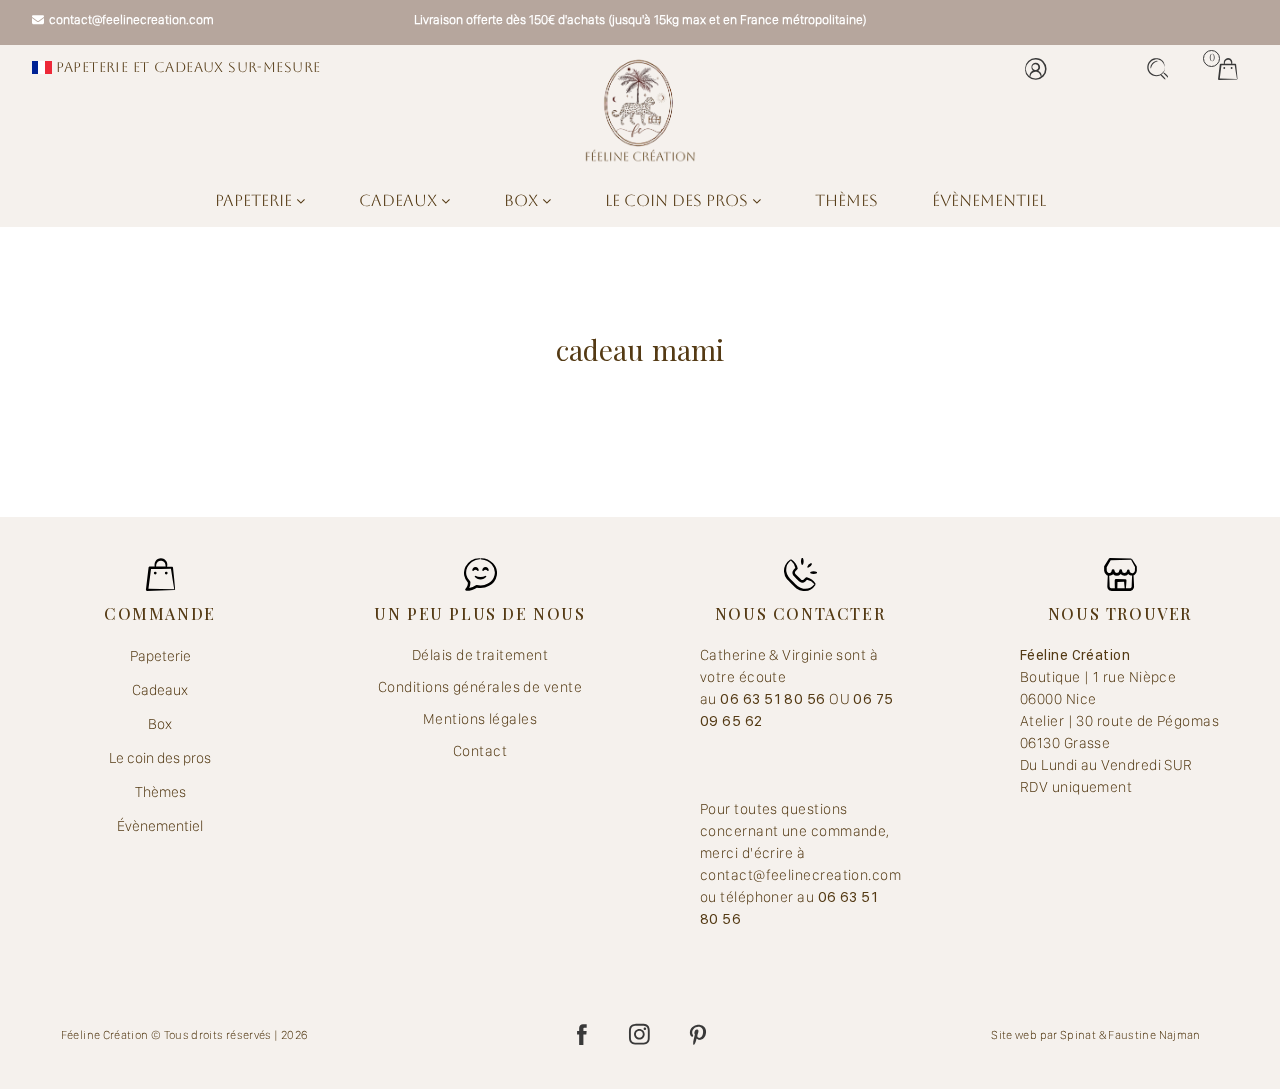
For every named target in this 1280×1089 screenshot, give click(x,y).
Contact (480, 751)
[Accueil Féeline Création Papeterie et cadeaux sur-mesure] (640, 110)
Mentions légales (480, 719)
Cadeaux (400, 200)
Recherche (1163, 69)
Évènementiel (989, 200)
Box (523, 200)
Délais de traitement (480, 655)
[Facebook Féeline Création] (582, 1035)
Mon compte (1041, 69)
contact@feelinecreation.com (131, 19)
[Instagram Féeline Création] (640, 1035)
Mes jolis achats (1233, 69)
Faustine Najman (1154, 1035)
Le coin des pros (678, 200)
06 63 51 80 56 (774, 699)
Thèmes (846, 200)
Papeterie (255, 200)
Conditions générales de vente (480, 687)
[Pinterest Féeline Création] (698, 1035)
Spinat (1078, 1035)
